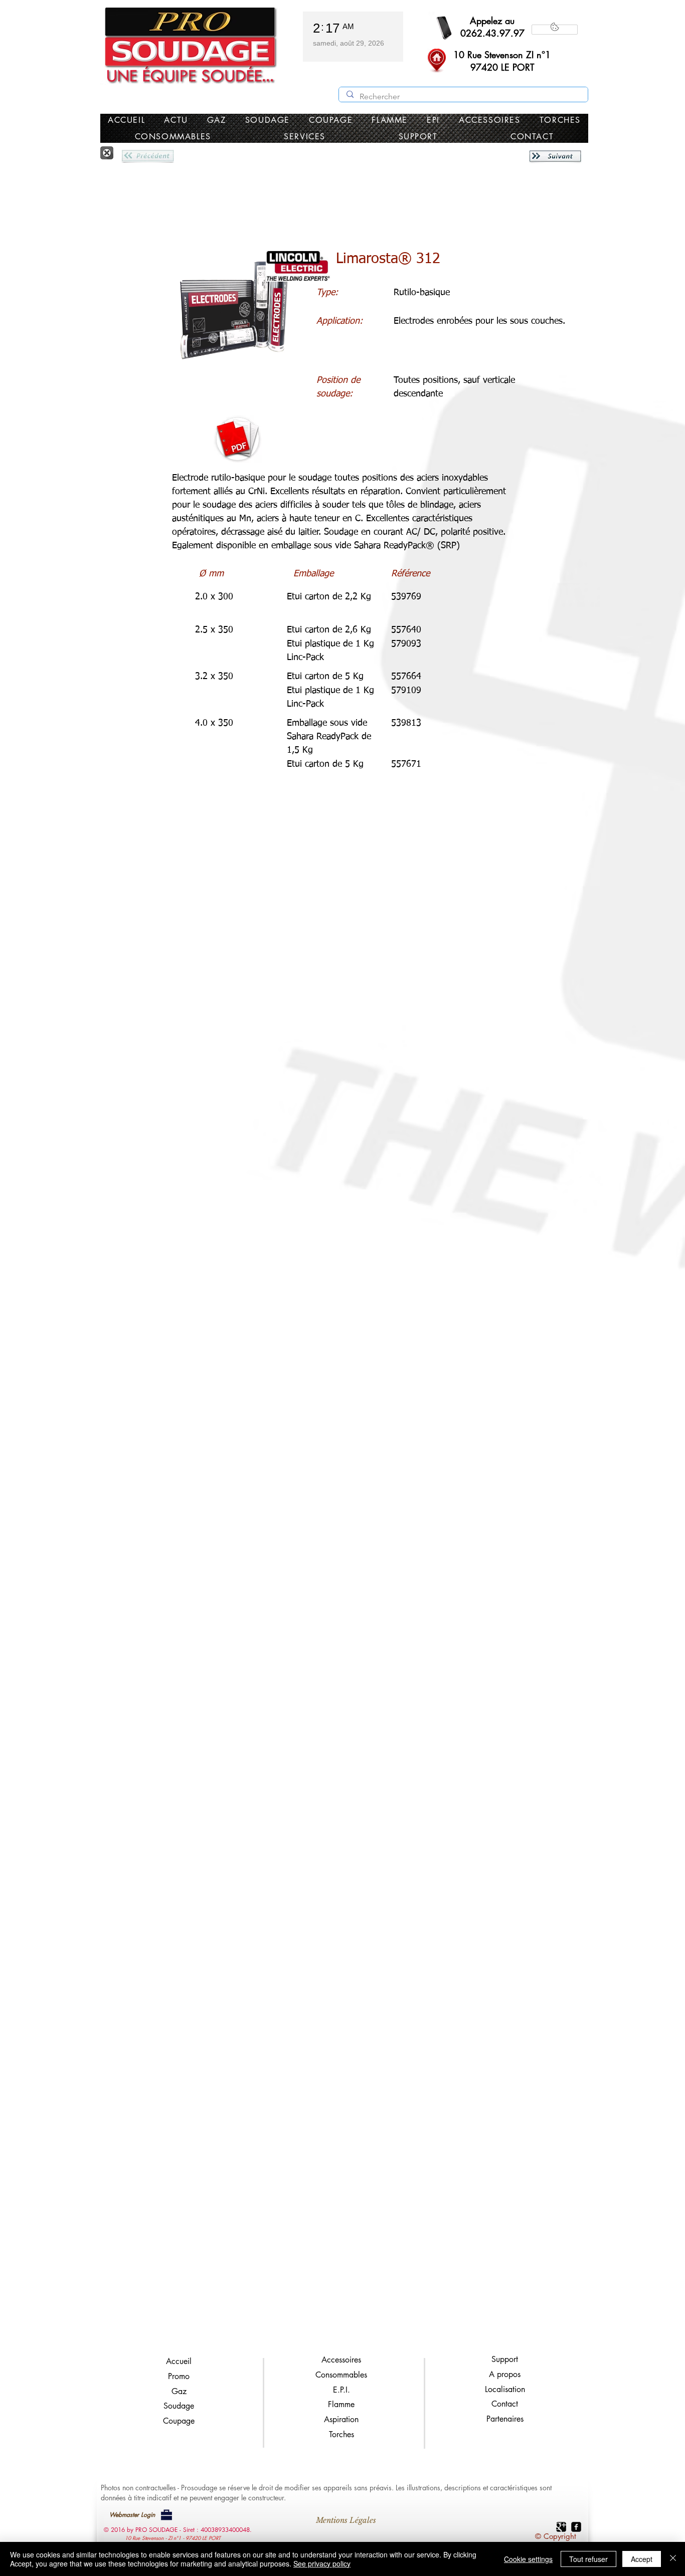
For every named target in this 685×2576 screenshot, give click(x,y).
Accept (642, 2559)
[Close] (673, 2559)
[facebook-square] (576, 2527)
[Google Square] (561, 2527)
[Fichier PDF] (237, 439)
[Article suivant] (555, 156)
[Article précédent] (147, 156)
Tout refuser (588, 2559)
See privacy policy (322, 2563)
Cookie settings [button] (528, 2559)
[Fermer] (107, 153)
